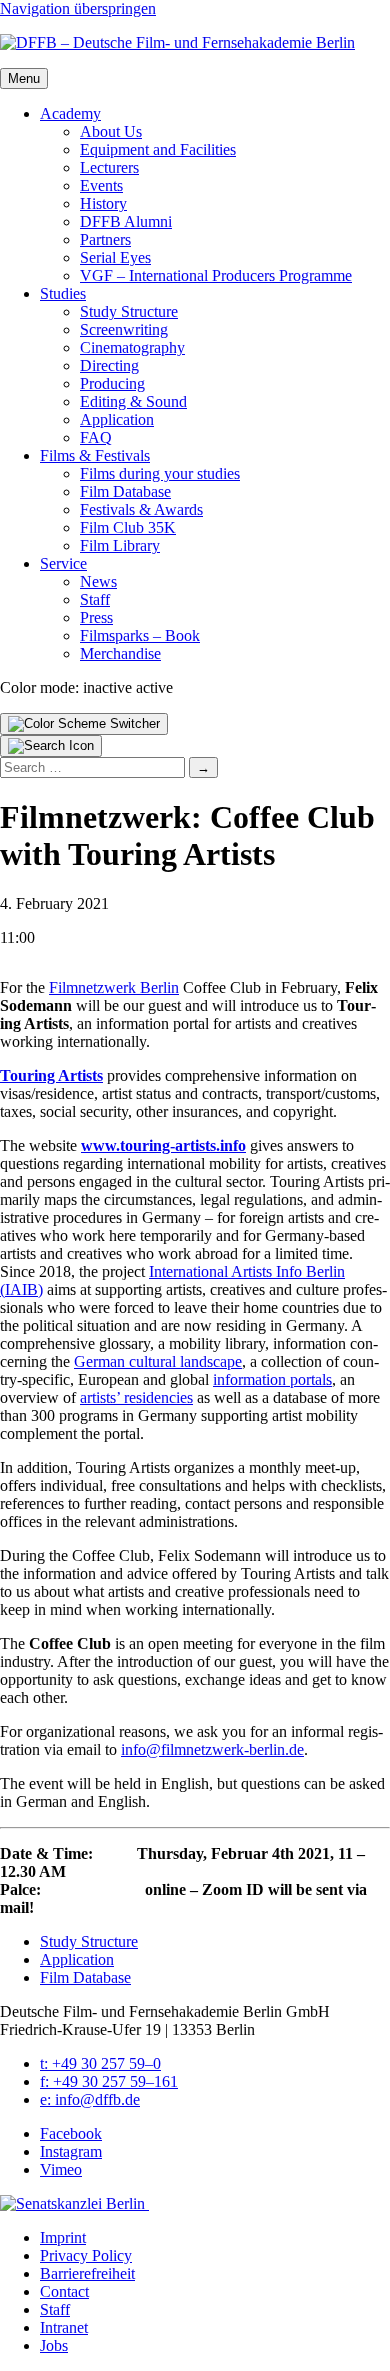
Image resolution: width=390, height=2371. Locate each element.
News (98, 581)
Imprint (63, 2237)
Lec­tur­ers (109, 167)
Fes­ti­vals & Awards (141, 509)
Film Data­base (125, 491)
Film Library (120, 545)
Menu (24, 78)
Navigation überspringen (78, 8)
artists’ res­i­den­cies (136, 1397)
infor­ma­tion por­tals (272, 1379)
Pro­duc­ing (112, 383)
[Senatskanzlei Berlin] (74, 2203)
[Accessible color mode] (84, 724)
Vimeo (61, 2169)
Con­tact (64, 2291)
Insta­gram (71, 2151)
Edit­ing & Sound (133, 401)
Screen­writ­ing (124, 329)
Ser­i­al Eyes (115, 257)
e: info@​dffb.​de (90, 2099)
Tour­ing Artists (51, 1075)
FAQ (96, 437)
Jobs (54, 2345)
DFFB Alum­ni (126, 221)
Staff (95, 599)
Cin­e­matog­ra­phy (132, 347)
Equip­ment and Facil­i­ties (158, 149)
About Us (111, 131)
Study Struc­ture (129, 311)
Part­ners (105, 239)
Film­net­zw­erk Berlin (114, 987)
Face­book (71, 2133)
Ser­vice (63, 563)
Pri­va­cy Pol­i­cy (86, 2255)
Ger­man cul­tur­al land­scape (158, 1361)
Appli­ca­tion (117, 419)
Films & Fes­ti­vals (95, 455)
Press (96, 617)
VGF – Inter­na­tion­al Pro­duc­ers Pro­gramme (216, 275)
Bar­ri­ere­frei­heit (87, 2273)
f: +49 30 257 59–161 (109, 2081)
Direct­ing (109, 365)
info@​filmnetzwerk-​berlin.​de (212, 1749)
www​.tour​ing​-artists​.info (163, 1145)
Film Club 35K (128, 527)
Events (101, 185)
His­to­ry (103, 203)
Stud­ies (63, 293)
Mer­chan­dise (120, 653)
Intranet (64, 2327)
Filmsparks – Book (140, 635)
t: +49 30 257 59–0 (100, 2063)
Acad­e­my (70, 113)
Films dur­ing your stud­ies (160, 473)
